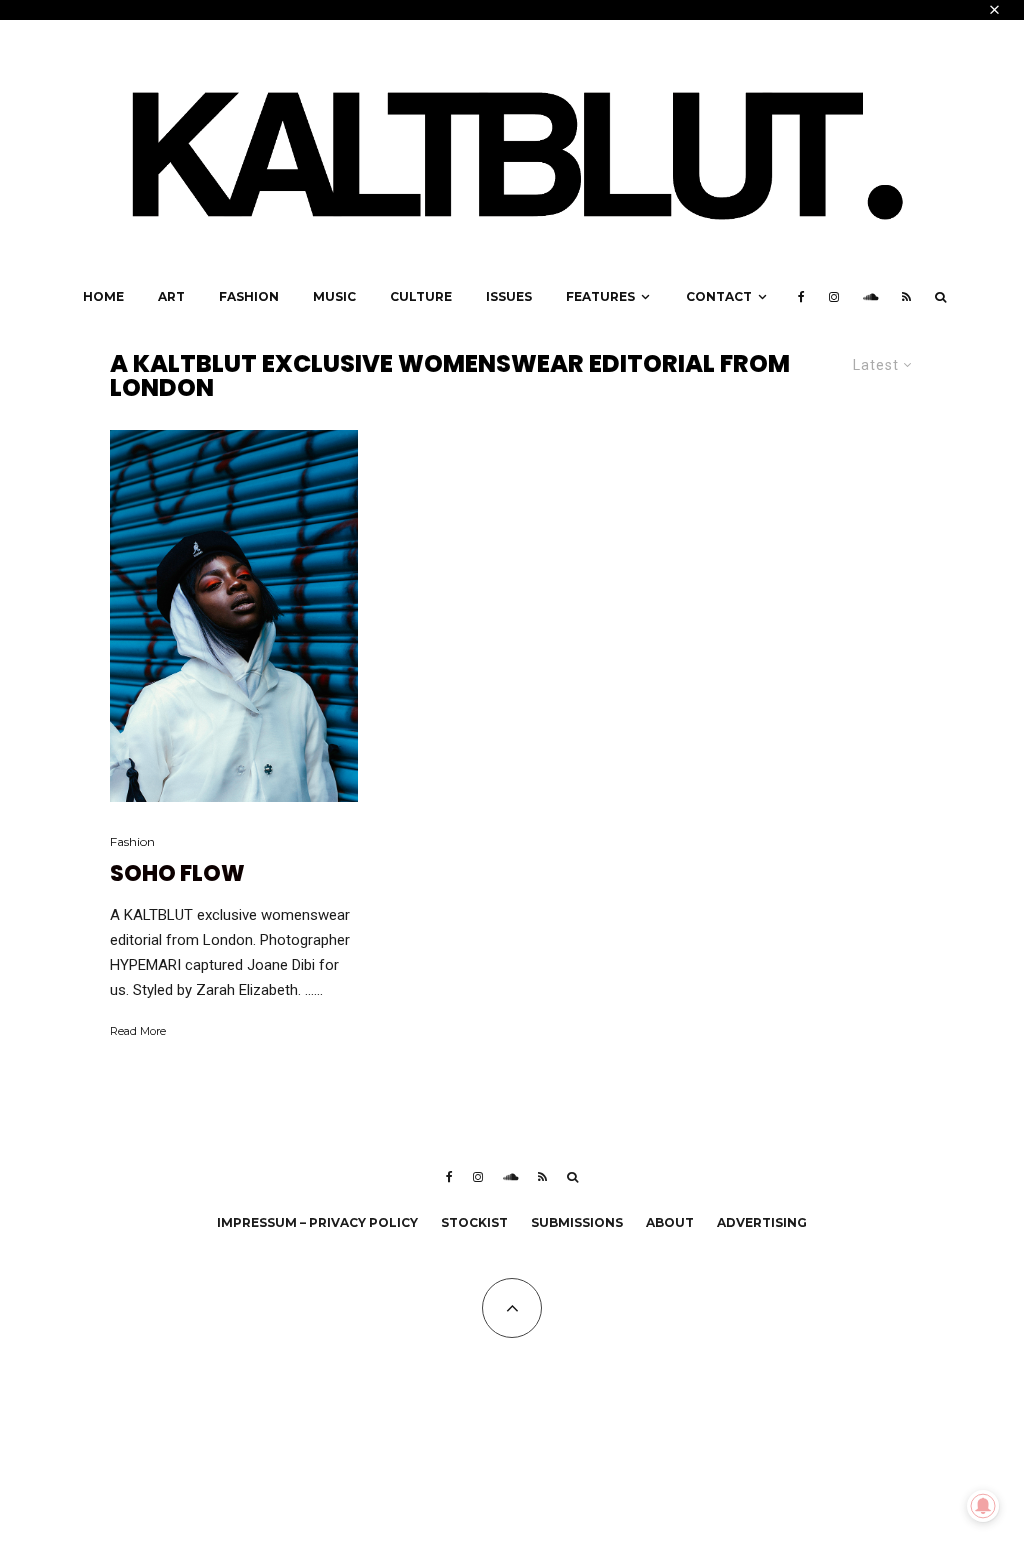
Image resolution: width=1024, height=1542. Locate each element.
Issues (509, 296)
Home (103, 296)
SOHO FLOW (177, 874)
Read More (138, 1031)
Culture (421, 296)
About (670, 1222)
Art (171, 296)
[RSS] (906, 297)
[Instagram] (834, 297)
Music (334, 296)
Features (600, 296)
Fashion (249, 296)
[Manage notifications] (983, 1506)
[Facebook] (801, 297)
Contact (719, 296)
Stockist (474, 1222)
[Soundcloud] (870, 297)
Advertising (762, 1222)
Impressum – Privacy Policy (317, 1222)
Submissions (577, 1222)
